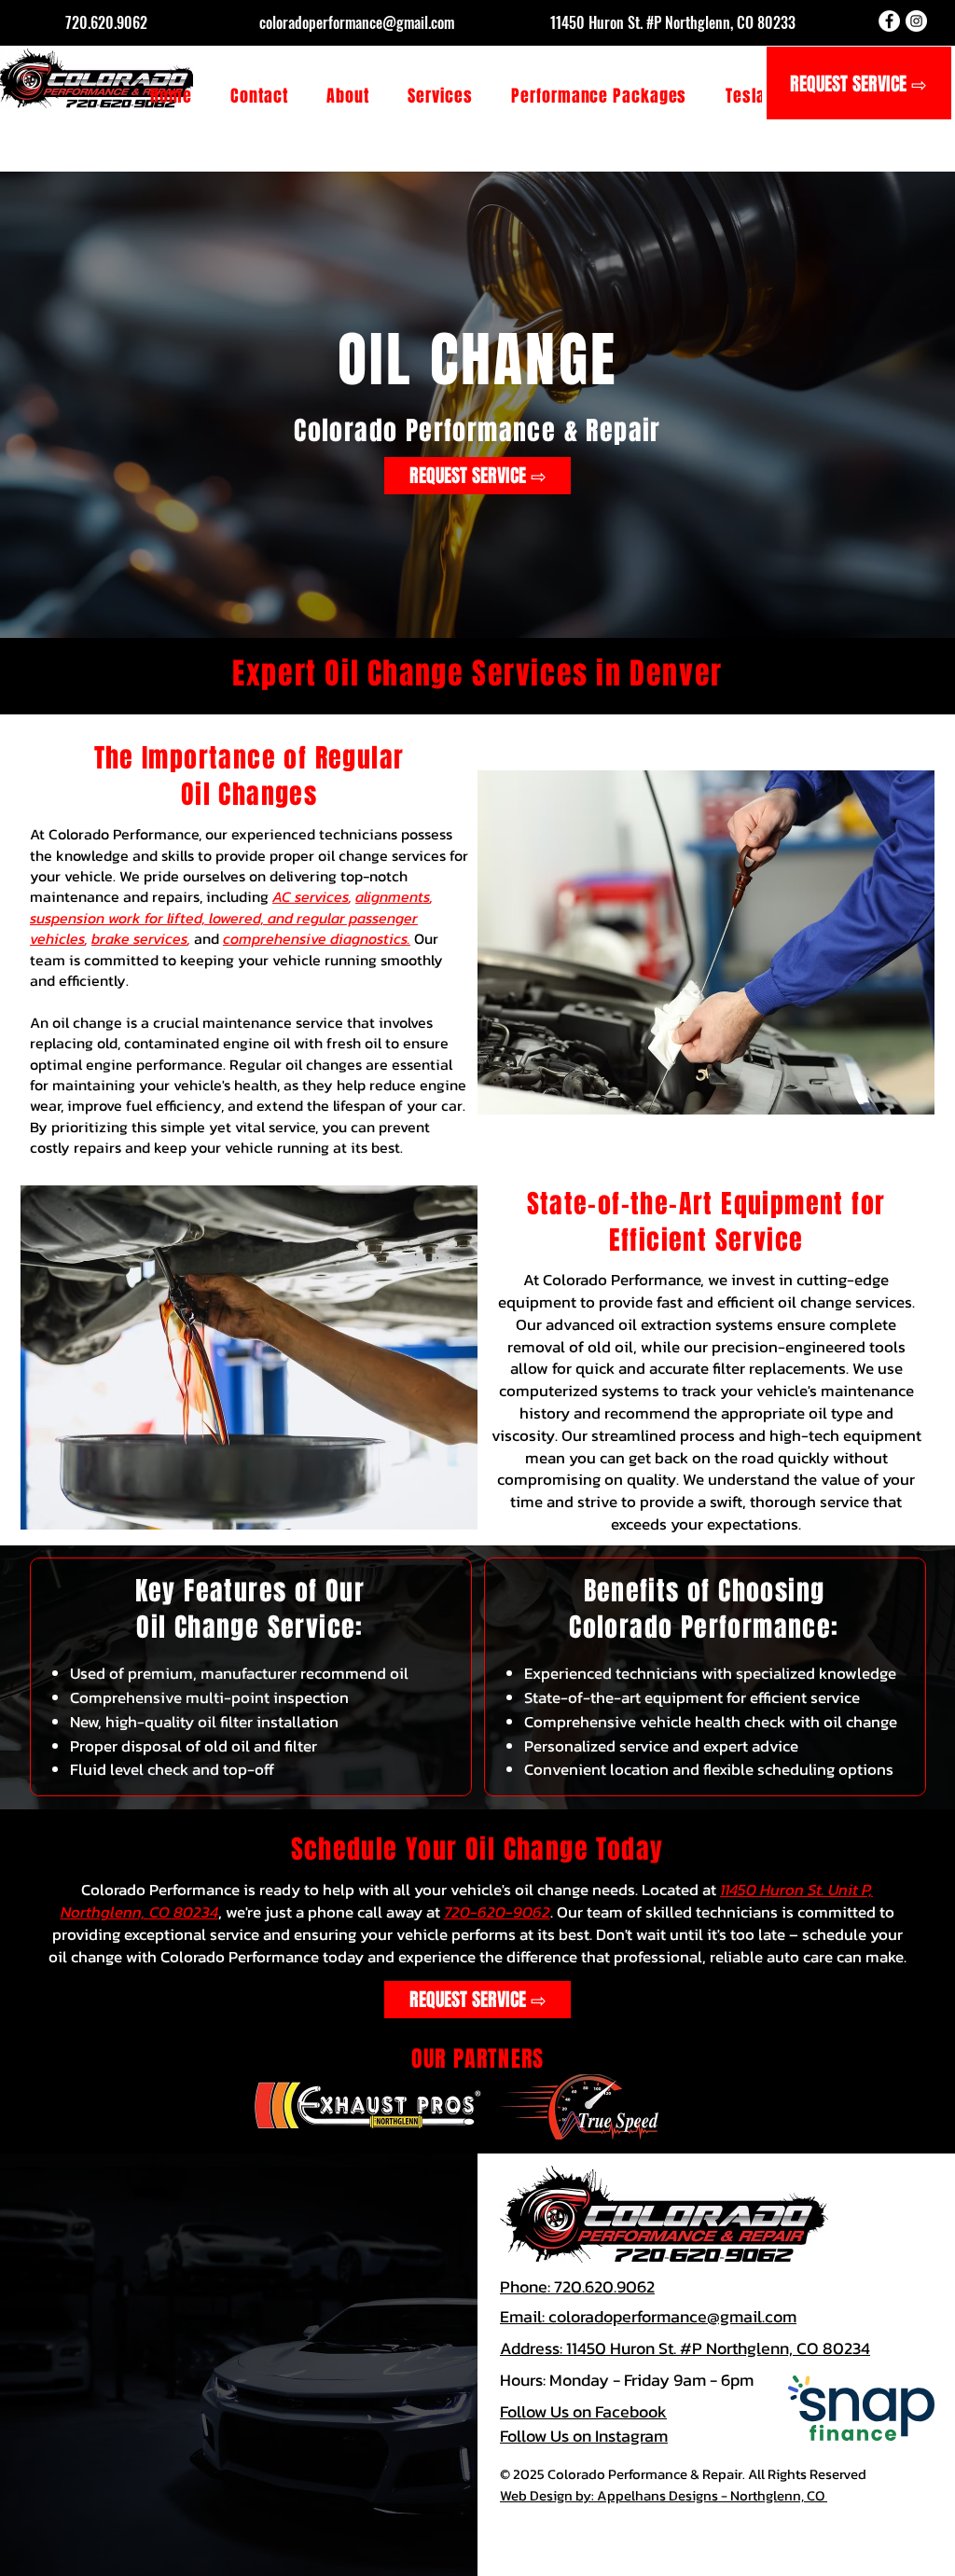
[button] (441, 96)
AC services (311, 896)
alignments (393, 896)
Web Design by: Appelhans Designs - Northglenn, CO (664, 2495)
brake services (139, 938)
